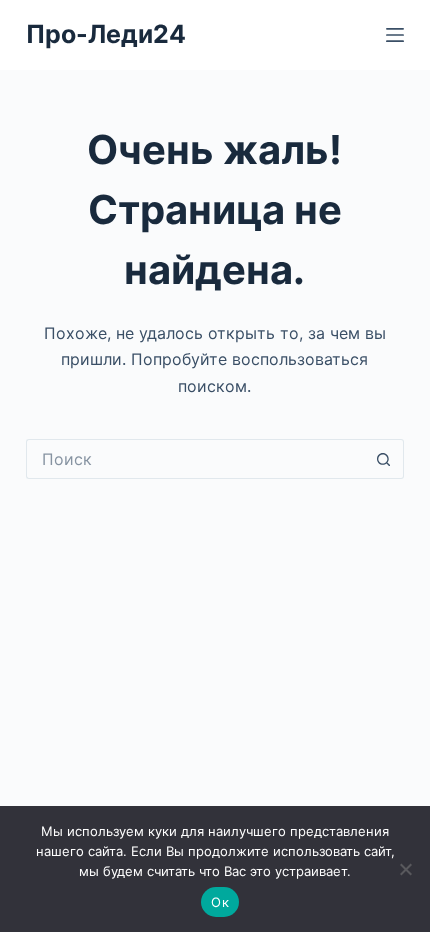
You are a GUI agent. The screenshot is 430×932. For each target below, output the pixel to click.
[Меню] (395, 35)
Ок (220, 902)
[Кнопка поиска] (384, 459)
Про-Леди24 (106, 34)
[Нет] (405, 869)
